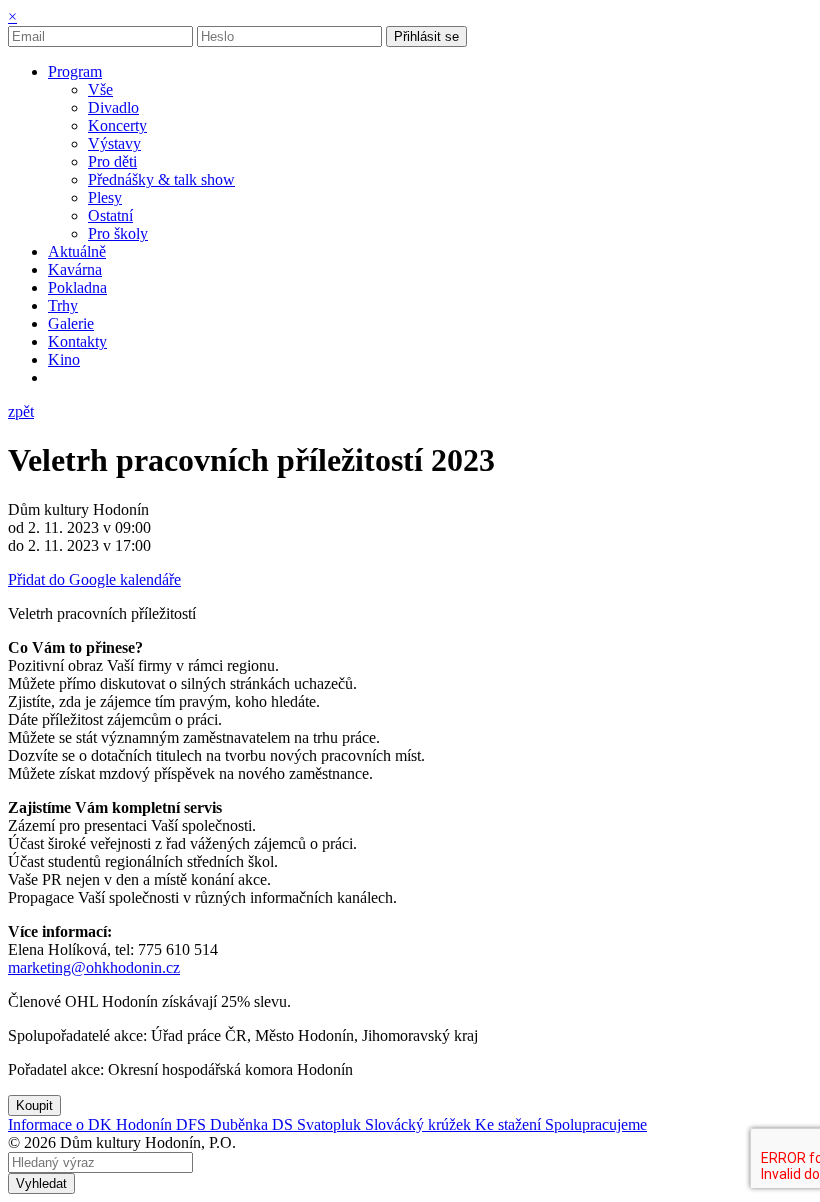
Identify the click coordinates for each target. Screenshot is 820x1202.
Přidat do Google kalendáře (94, 579)
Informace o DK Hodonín (92, 1124)
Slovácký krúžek (420, 1124)
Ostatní (110, 215)
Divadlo (113, 107)
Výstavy (114, 143)
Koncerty (117, 125)
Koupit (34, 1105)
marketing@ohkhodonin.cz (94, 967)
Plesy (105, 197)
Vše (100, 89)
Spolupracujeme (596, 1124)
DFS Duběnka (224, 1124)
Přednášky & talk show (161, 179)
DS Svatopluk (318, 1124)
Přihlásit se (426, 36)
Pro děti (112, 161)
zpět (21, 411)
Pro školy (118, 233)
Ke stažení (510, 1124)
